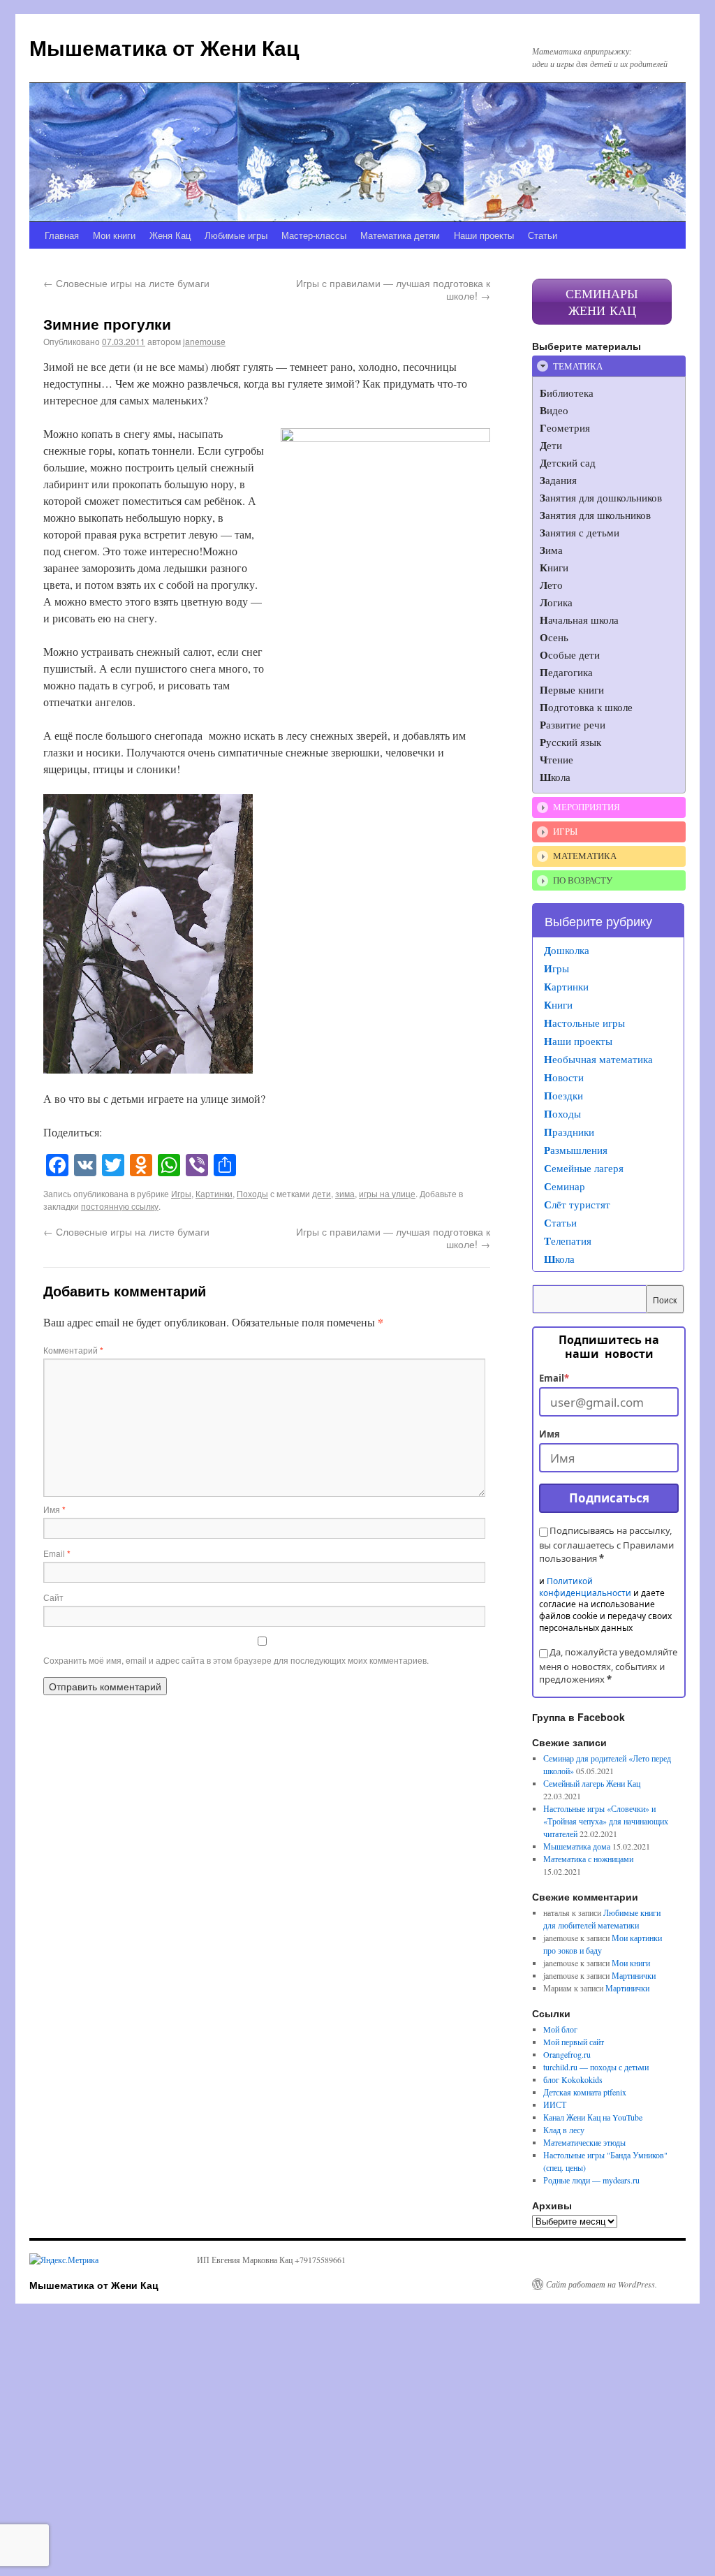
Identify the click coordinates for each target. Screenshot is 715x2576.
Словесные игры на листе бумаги (126, 283)
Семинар (565, 1186)
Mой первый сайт (574, 2042)
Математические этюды (584, 2142)
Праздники (569, 1132)
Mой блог (560, 2029)
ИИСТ (555, 2105)
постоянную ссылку (120, 1206)
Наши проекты (484, 235)
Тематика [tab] (578, 366)
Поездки (563, 1095)
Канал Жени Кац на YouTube (593, 2117)
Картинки (214, 1193)
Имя (54, 1509)
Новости (564, 1077)
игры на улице (387, 1193)
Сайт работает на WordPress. (602, 2284)
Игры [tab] (565, 831)
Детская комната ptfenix (585, 2092)
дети (322, 1193)
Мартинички (634, 1975)
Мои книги (114, 235)
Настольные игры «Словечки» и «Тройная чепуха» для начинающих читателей (606, 1821)
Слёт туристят (577, 1204)
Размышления (576, 1150)
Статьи (543, 235)
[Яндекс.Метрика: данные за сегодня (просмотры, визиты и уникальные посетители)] (64, 2260)
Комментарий (73, 1350)
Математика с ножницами (588, 1859)
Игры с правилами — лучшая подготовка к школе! (393, 289)
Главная (62, 235)
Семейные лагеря (584, 1168)
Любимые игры (236, 235)
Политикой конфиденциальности (585, 1587)
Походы (252, 1193)
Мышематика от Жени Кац (164, 47)
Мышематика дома (577, 1846)
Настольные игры (584, 1023)
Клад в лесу (564, 2130)
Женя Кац (170, 235)
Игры (181, 1193)
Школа (559, 1259)
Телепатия (568, 1241)
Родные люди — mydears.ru (591, 2180)
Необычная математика (598, 1059)
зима (345, 1193)
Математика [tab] (585, 856)
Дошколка (567, 950)
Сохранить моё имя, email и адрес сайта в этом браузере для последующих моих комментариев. (236, 1660)
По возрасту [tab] (583, 880)
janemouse (204, 341)
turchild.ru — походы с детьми (596, 2067)
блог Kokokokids (573, 2079)
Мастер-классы (314, 235)
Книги (558, 1004)
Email (57, 1553)
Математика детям (400, 235)
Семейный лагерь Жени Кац (592, 1783)
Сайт (53, 1597)
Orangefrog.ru (567, 2054)
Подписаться (609, 1498)
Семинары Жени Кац (602, 302)
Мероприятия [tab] (587, 807)
